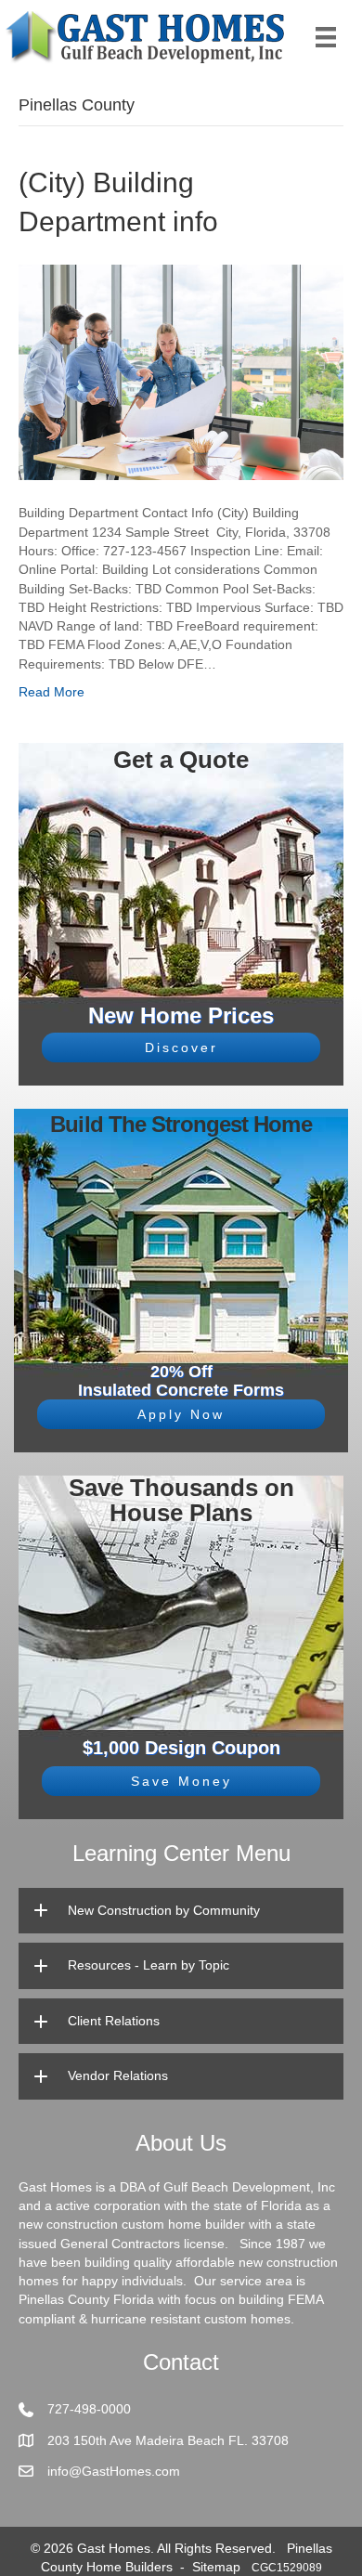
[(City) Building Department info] (181, 371)
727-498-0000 (89, 2409)
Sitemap (216, 2567)
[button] (181, 1047)
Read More (52, 692)
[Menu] (326, 37)
